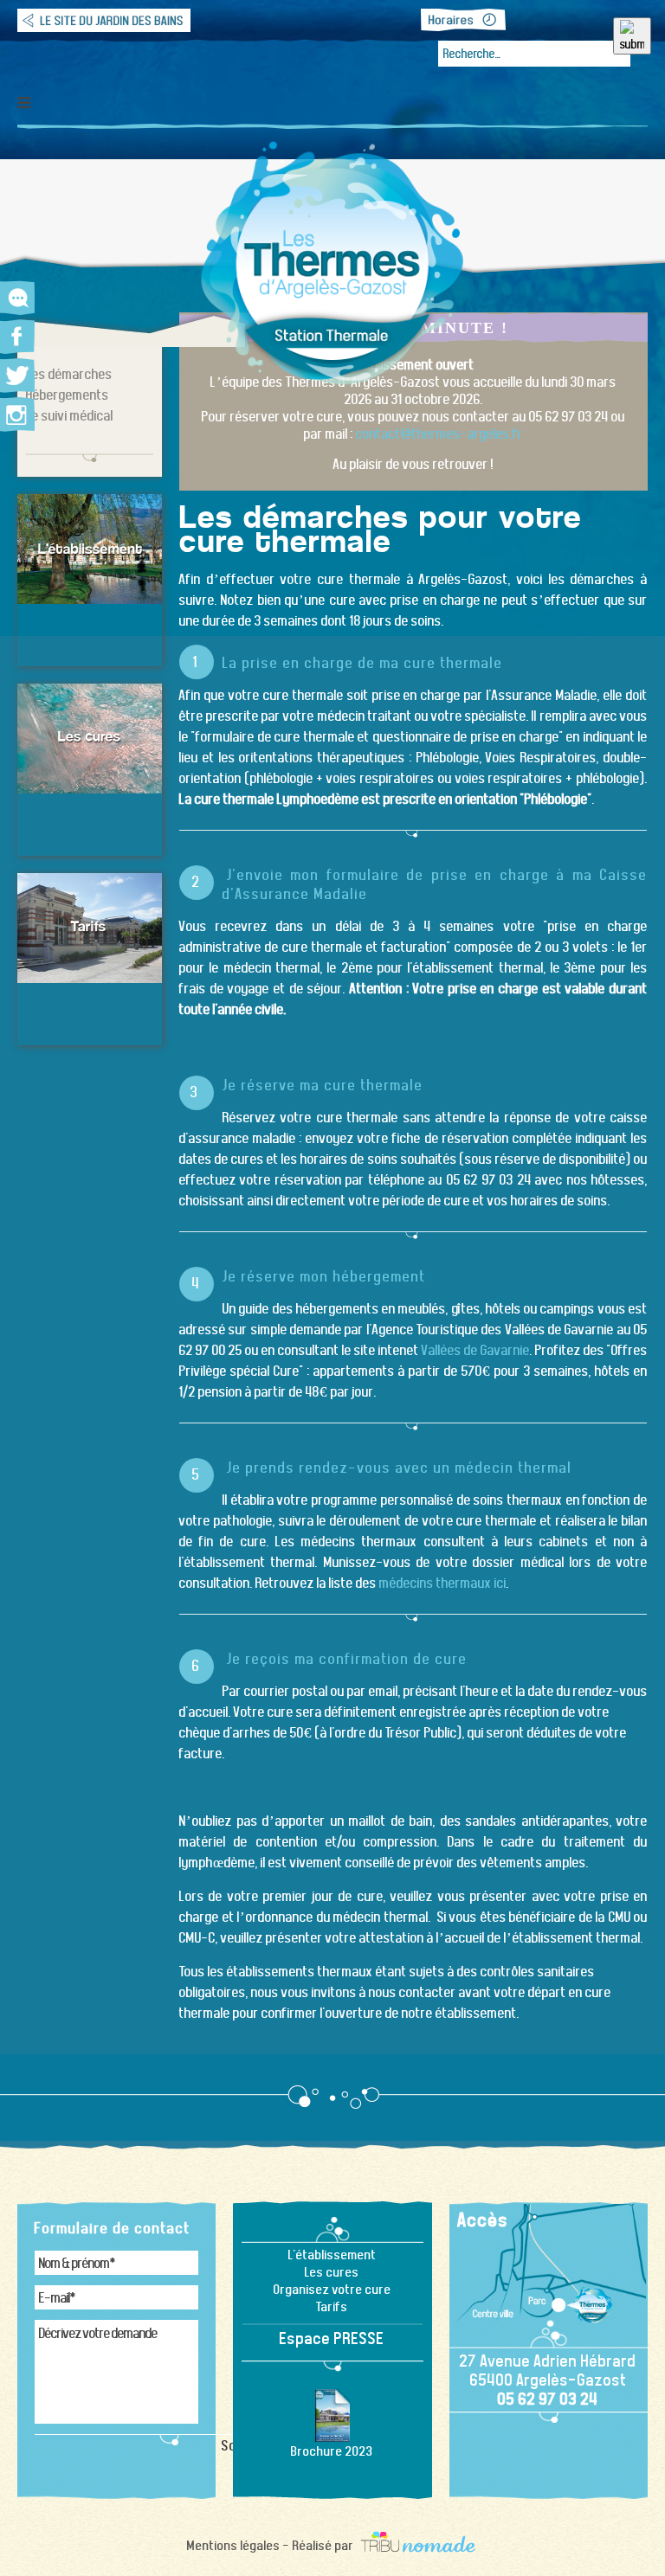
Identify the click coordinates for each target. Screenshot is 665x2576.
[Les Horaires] (463, 19)
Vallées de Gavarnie (476, 1350)
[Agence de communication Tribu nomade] (418, 2545)
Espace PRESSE (332, 2338)
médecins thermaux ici (443, 1583)
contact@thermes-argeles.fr (439, 434)
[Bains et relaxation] (90, 549)
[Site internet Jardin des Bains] (104, 19)
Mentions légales (234, 2545)
